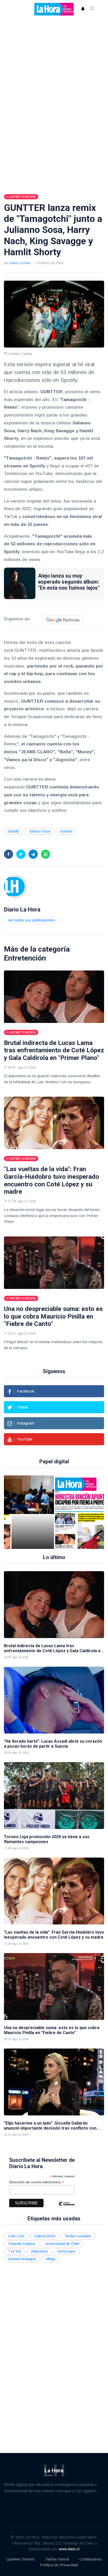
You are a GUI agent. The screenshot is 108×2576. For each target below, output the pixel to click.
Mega (51, 2259)
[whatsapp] (45, 854)
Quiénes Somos (20, 2559)
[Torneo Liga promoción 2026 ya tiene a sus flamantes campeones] (54, 1796)
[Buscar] (92, 9)
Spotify (14, 831)
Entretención (25, 958)
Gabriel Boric (45, 2236)
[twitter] (21, 854)
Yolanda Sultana (22, 2244)
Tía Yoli (15, 2251)
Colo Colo (16, 2236)
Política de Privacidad (59, 2565)
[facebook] (9, 854)
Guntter (66, 831)
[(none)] (16, 886)
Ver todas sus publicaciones (32, 920)
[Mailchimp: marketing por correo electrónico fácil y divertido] (66, 2208)
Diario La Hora (20, 263)
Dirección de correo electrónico (37, 2182)
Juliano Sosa (40, 831)
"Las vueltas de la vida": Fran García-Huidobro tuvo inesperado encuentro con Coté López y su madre (52, 1180)
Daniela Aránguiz (22, 2259)
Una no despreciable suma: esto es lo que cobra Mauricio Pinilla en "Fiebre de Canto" (53, 1316)
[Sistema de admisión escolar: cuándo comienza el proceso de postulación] (33, 1512)
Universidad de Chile (62, 2244)
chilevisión (39, 2251)
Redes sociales (78, 2236)
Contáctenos (91, 2559)
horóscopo (67, 2251)
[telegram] (33, 854)
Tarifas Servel (57, 2559)
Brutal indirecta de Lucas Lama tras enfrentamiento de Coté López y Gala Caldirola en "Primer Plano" (54, 1050)
